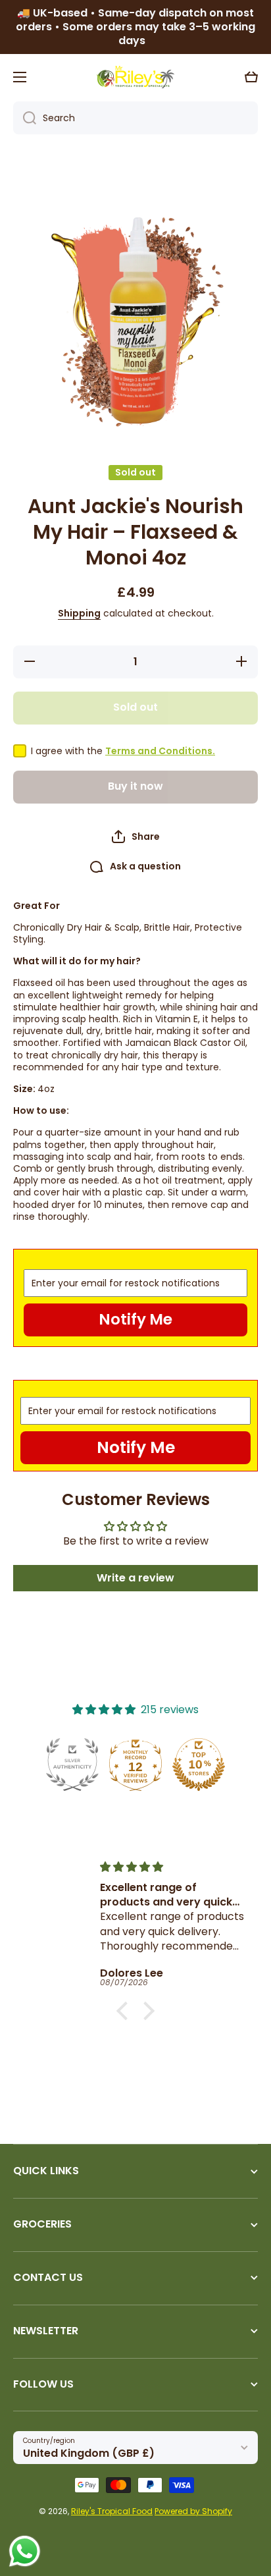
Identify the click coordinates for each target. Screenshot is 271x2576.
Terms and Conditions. (160, 751)
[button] (251, 77)
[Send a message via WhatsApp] (25, 2551)
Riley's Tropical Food (112, 2511)
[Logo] (135, 77)
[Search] (25, 118)
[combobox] (135, 118)
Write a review (135, 1578)
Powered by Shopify (193, 2511)
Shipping (79, 613)
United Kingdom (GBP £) (89, 2453)
